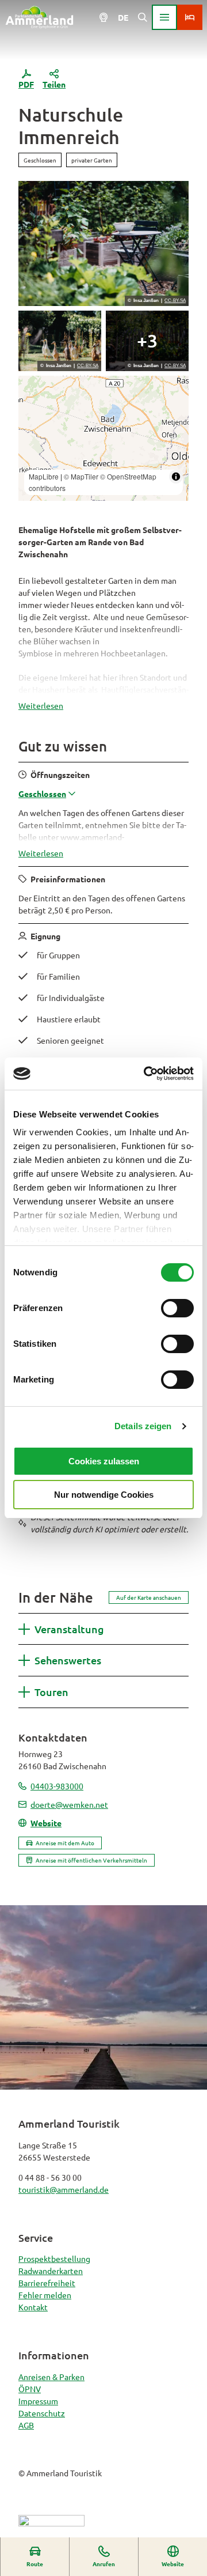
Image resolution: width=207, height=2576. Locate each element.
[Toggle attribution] (176, 477)
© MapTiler (81, 476)
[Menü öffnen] (164, 17)
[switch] (177, 1308)
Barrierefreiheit (47, 2283)
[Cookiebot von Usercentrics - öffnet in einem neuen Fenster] (146, 1074)
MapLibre (44, 476)
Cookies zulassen (104, 1461)
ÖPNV (30, 2389)
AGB (26, 2425)
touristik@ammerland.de (64, 2189)
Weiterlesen (41, 705)
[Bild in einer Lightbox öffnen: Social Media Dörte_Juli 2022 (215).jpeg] (147, 341)
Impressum (38, 2401)
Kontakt (33, 2307)
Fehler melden (45, 2295)
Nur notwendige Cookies (104, 1495)
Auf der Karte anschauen (149, 1597)
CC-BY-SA (175, 301)
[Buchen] (190, 17)
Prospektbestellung (54, 2258)
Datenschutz (42, 2413)
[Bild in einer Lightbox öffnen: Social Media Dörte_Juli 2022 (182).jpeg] (103, 243)
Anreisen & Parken (51, 2377)
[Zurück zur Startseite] (39, 17)
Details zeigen (143, 1426)
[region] (103, 438)
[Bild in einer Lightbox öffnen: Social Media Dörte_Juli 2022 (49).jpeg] (60, 341)
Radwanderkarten (51, 2271)
